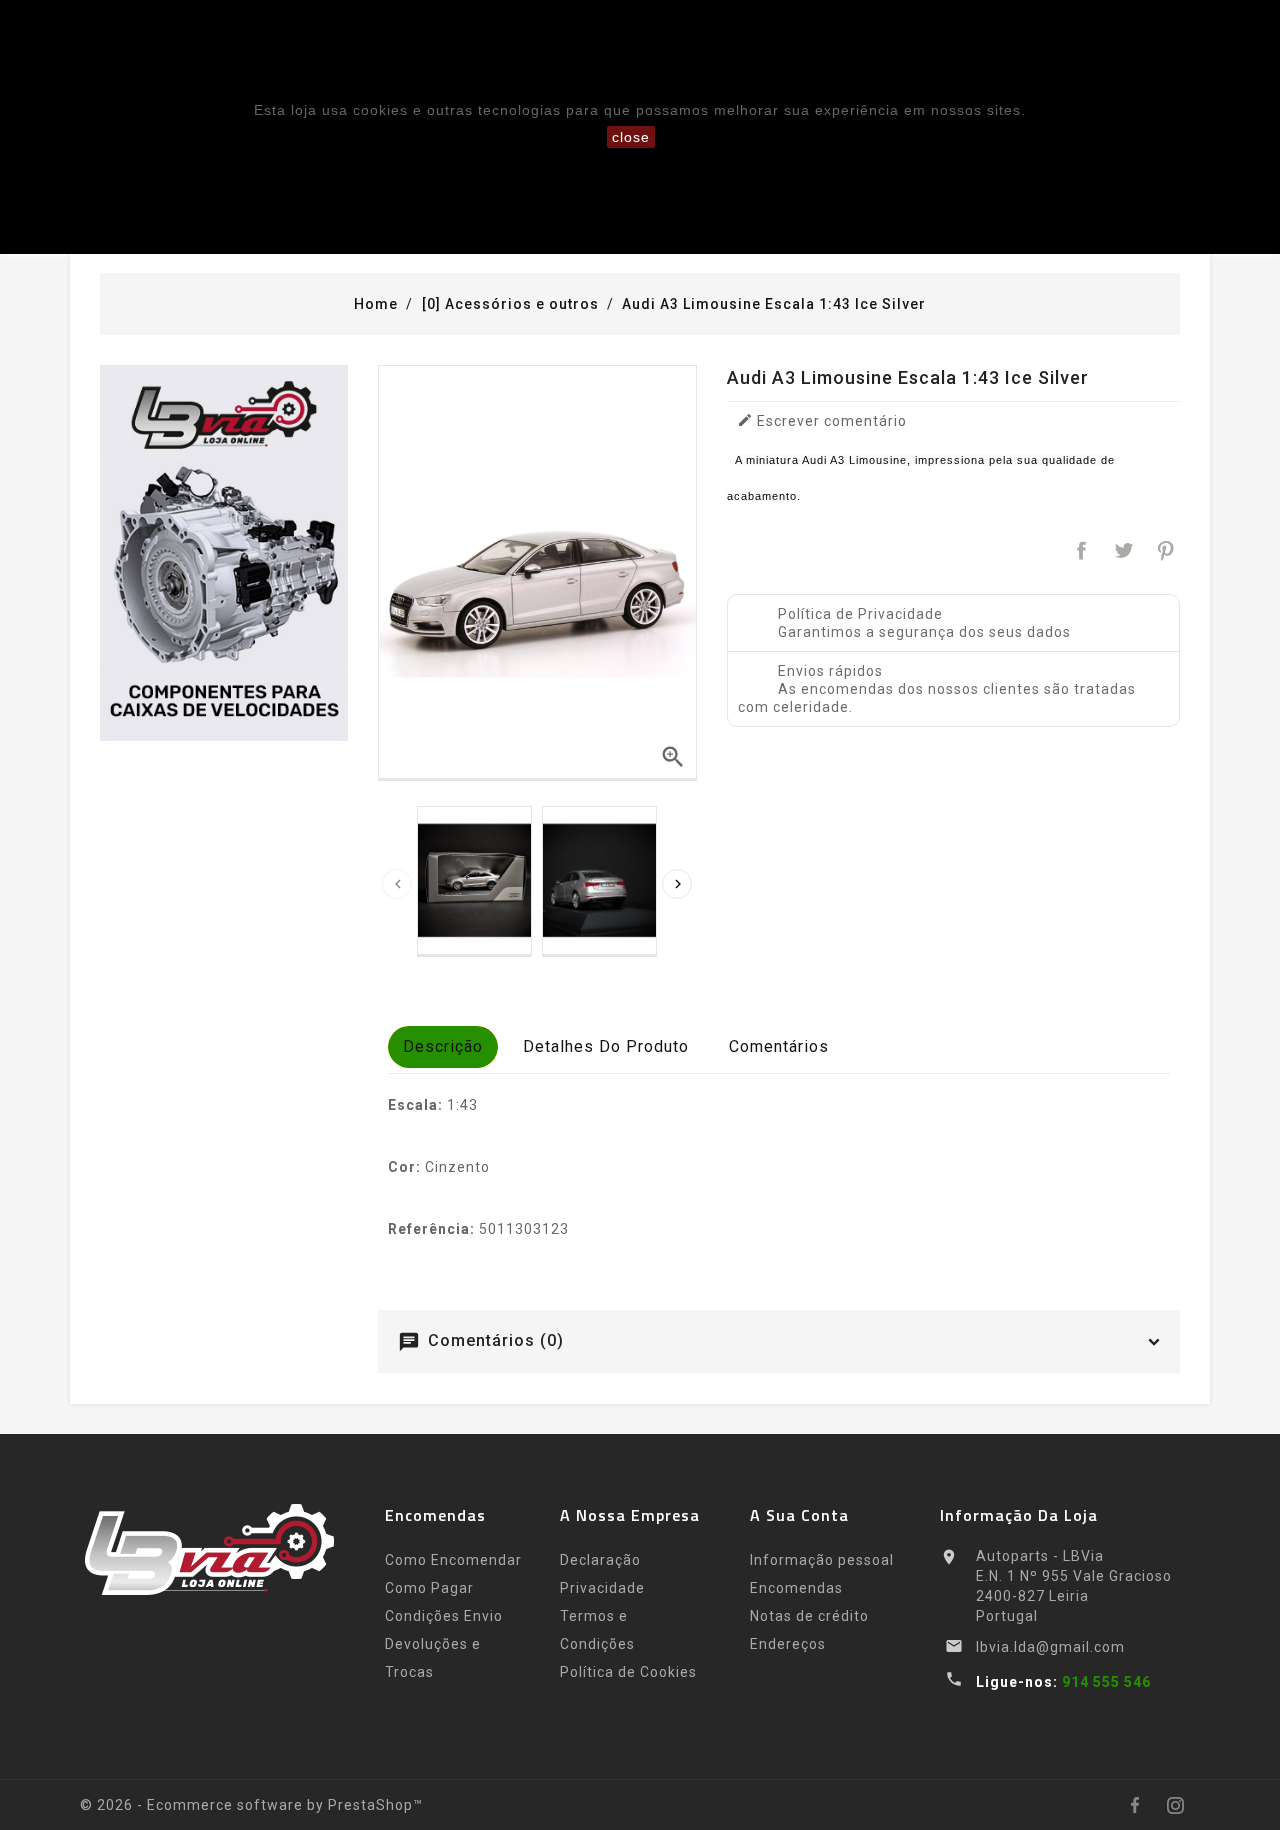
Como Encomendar (453, 1560)
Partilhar (1082, 550)
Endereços (788, 1644)
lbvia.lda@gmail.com (1050, 1647)
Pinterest (1165, 550)
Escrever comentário (822, 420)
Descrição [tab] (443, 1046)
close (631, 137)
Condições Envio (444, 1616)
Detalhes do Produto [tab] (606, 1046)
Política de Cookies (628, 1672)
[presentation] (397, 884)
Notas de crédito (809, 1616)
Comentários (779, 1046)
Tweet (1123, 550)
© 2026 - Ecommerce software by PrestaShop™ (251, 1805)
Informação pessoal (822, 1560)
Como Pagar (429, 1588)
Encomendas (796, 1588)
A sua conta (799, 1515)
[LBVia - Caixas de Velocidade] (224, 553)
